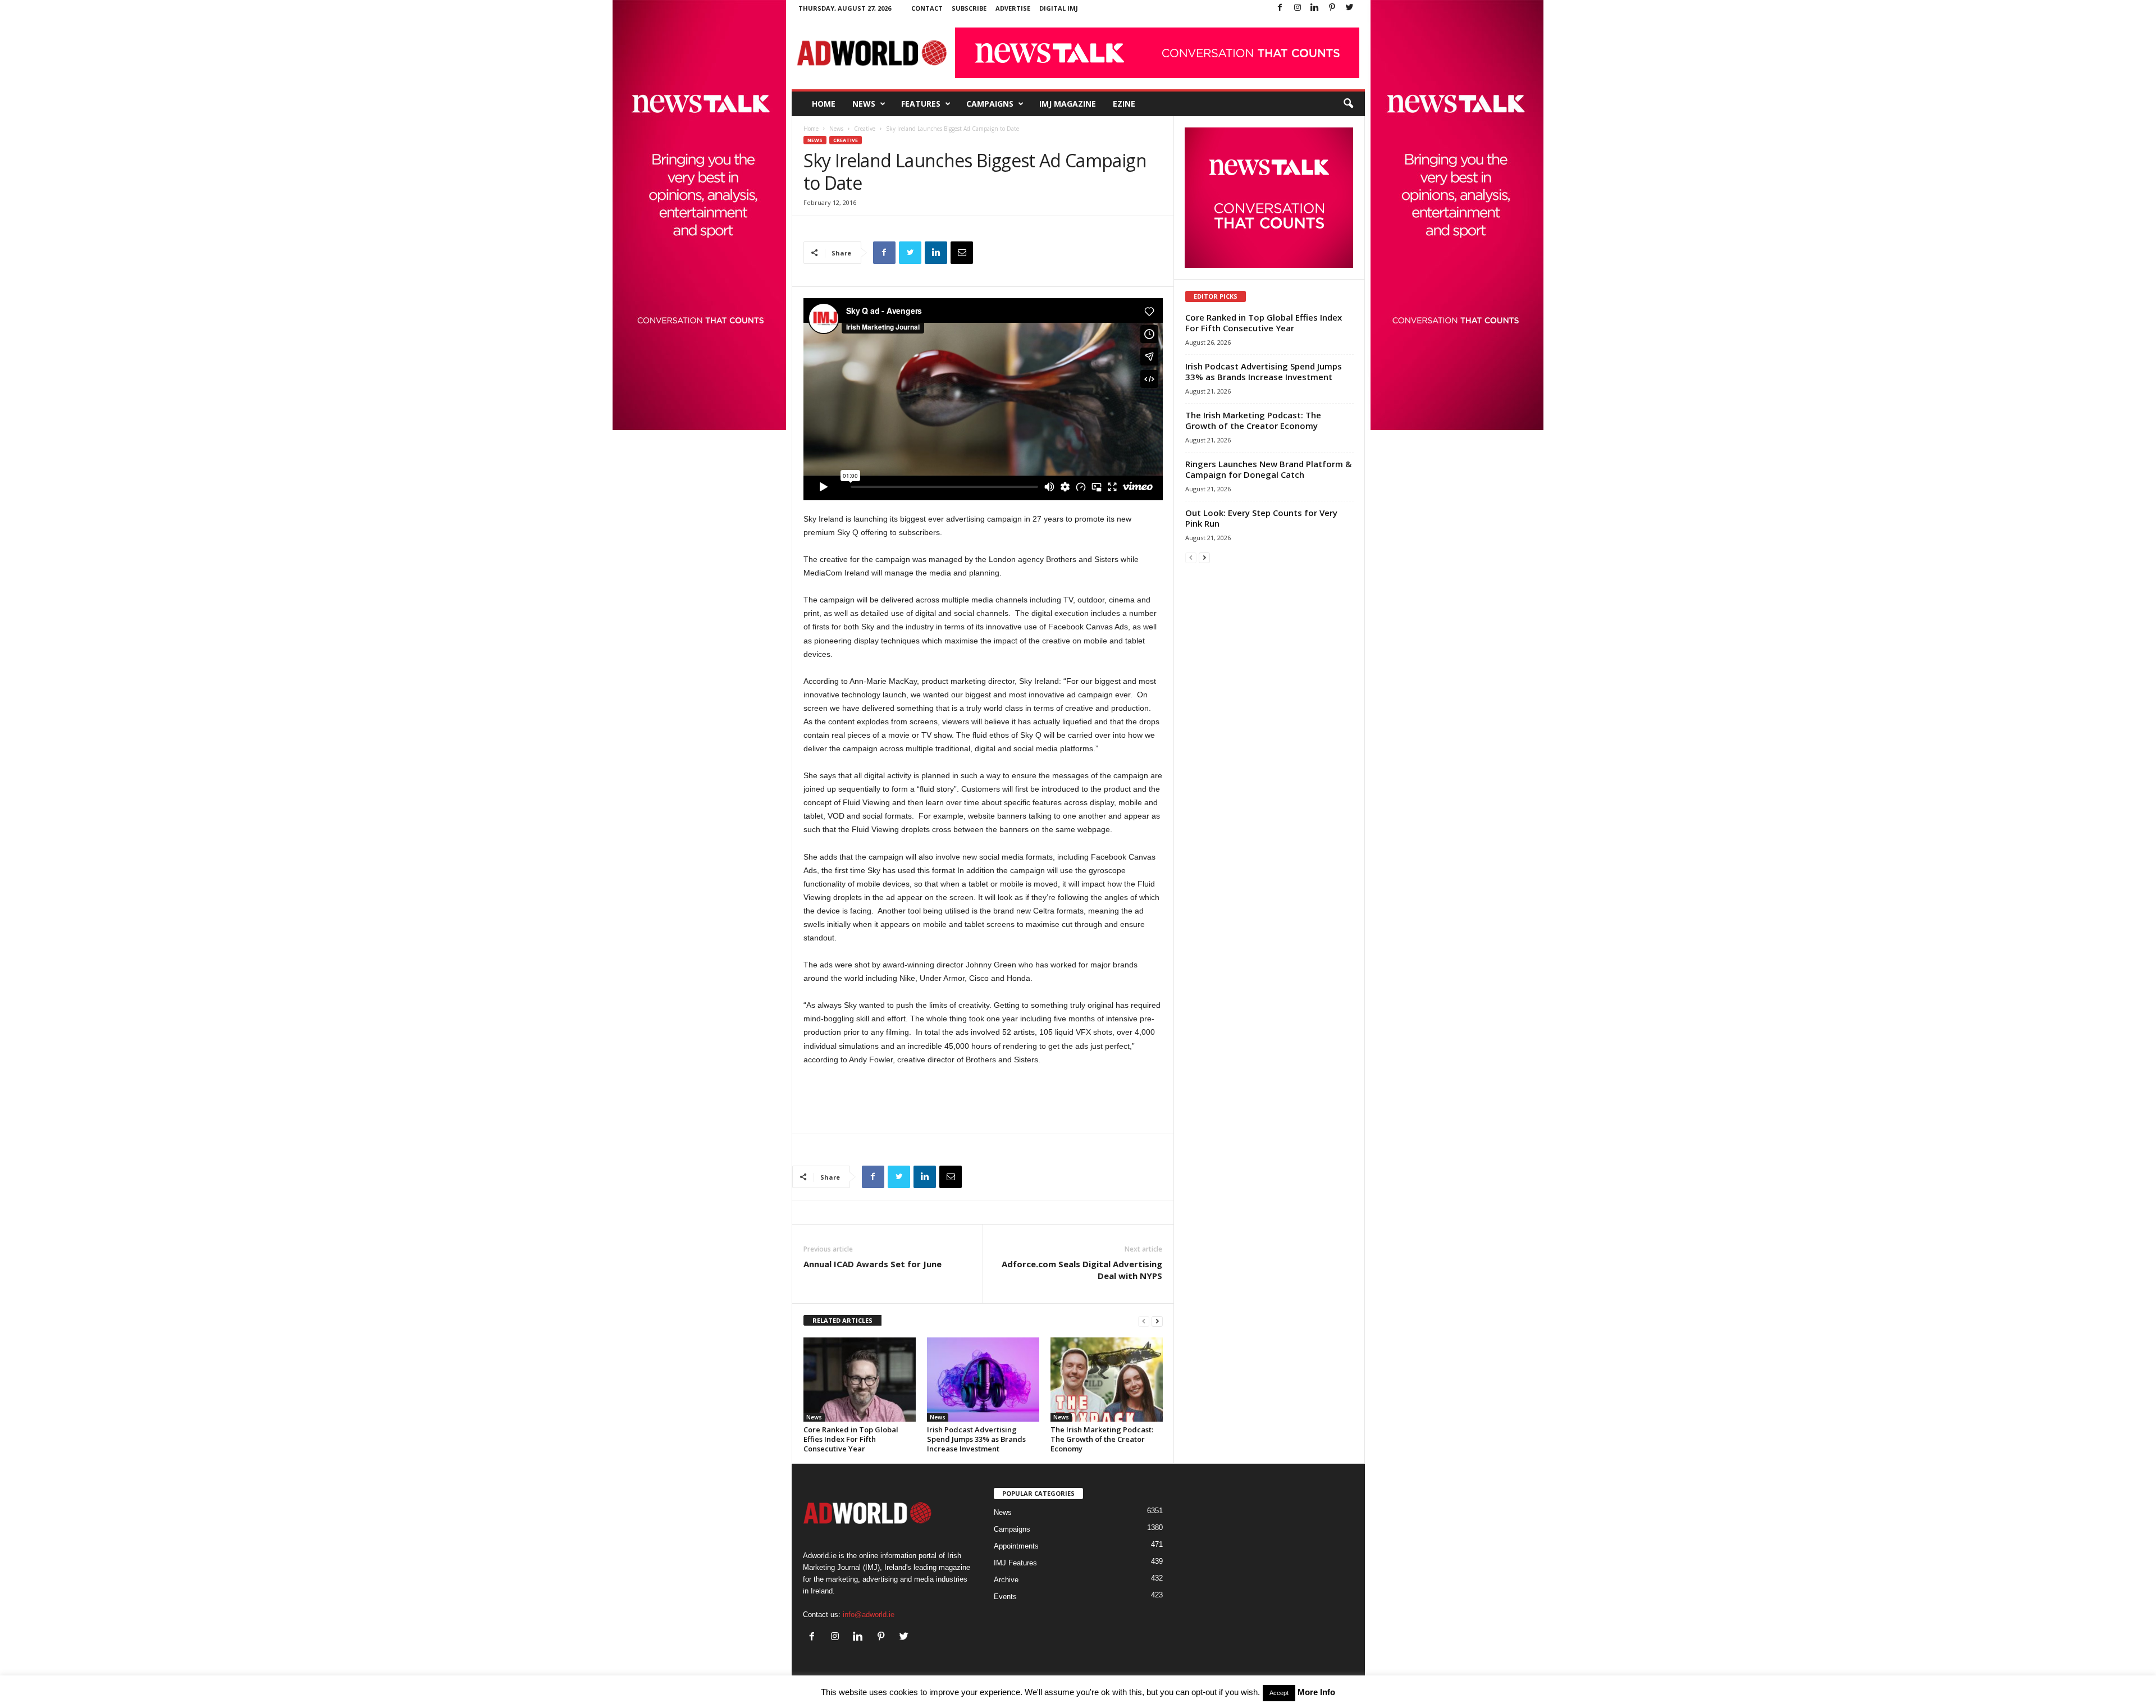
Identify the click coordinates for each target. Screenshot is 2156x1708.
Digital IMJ (1059, 8)
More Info (1316, 1692)
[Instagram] (1298, 8)
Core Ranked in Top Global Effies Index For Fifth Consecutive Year (851, 1439)
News (864, 104)
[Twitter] (1350, 8)
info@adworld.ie (869, 1615)
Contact (927, 8)
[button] (1348, 104)
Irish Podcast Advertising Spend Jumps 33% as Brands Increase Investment (976, 1439)
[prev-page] (1144, 1321)
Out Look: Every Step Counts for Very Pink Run (1261, 518)
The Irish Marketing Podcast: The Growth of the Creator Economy (1102, 1439)
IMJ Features (1015, 1563)
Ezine (1124, 104)
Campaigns (990, 104)
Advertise (1013, 8)
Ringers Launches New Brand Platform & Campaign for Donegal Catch (1268, 469)
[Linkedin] (1315, 8)
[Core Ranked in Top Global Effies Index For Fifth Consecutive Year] (860, 1380)
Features (921, 104)
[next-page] (1157, 1321)
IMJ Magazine (1068, 104)
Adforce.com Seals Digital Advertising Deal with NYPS (1082, 1270)
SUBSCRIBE (969, 8)
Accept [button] (1279, 1693)
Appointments (1016, 1546)
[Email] (962, 253)
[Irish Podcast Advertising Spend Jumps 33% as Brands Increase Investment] (983, 1380)
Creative (865, 129)
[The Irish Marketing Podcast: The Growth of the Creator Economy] (1107, 1380)
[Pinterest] (1332, 8)
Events (1005, 1597)
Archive (1006, 1580)
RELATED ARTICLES (842, 1320)
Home (824, 104)
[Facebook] (1280, 8)
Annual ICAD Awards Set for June (873, 1264)
